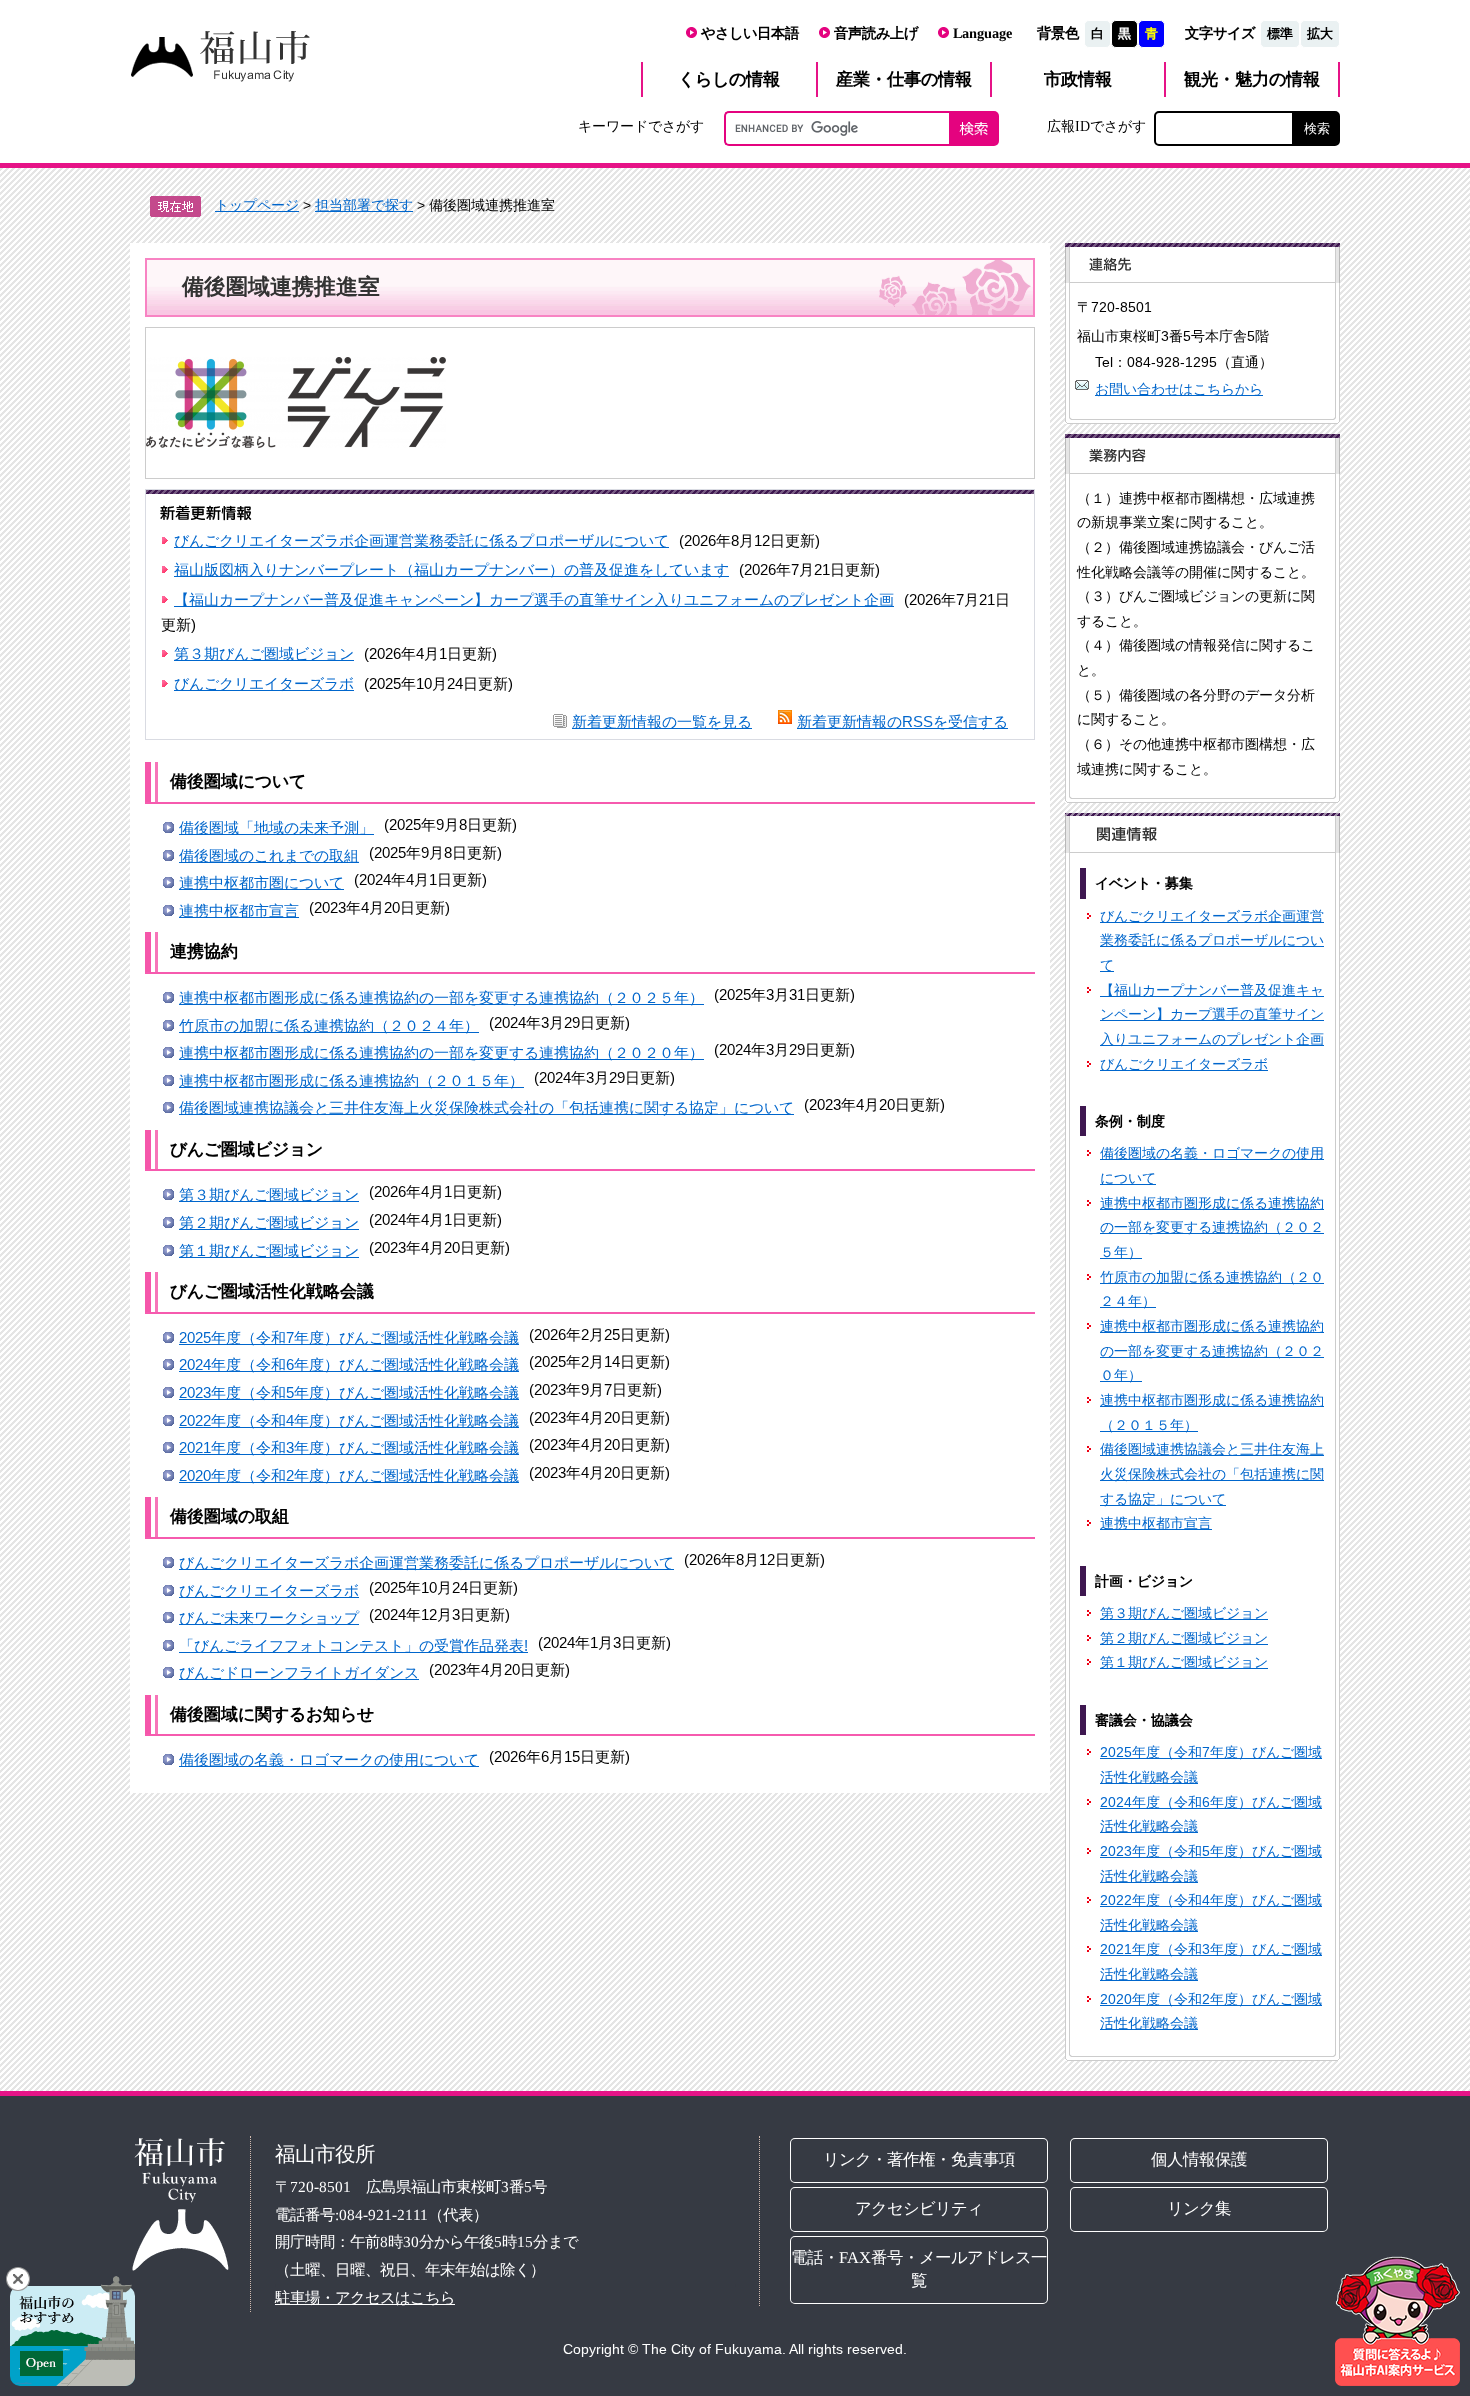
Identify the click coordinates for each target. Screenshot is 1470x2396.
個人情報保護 (1200, 2159)
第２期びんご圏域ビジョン (269, 1222)
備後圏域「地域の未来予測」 (276, 827)
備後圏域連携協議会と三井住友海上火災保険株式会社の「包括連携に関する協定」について (486, 1107)
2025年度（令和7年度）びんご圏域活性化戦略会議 (349, 1337)
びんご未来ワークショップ (269, 1617)
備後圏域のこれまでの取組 (269, 855)
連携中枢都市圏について (261, 882)
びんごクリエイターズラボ (264, 683)
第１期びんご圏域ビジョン (269, 1250)
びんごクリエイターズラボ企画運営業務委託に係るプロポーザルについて (421, 540)
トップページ (257, 205)
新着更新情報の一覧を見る (662, 721)
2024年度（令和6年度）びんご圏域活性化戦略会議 (349, 1364)
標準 (1280, 33)
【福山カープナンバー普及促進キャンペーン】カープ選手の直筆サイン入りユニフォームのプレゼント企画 (534, 599)
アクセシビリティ (919, 2208)
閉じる (18, 2279)
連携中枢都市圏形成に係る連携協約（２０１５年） (351, 1080)
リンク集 (1200, 2208)
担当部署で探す (364, 205)
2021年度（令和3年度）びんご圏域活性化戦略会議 (349, 1447)
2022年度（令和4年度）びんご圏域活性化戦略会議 (349, 1420)
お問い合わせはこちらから (1179, 389)
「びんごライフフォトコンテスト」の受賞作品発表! (353, 1645)
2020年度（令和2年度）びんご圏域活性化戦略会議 (349, 1475)
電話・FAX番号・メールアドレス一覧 (919, 2269)
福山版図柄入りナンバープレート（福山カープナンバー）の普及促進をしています (451, 569)
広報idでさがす (1096, 126)
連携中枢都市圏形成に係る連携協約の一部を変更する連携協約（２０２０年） (441, 1052)
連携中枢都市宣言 (239, 910)
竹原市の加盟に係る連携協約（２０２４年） (329, 1025)
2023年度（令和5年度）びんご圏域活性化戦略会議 (349, 1392)
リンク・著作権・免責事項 (919, 2159)
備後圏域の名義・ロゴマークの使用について (329, 1759)
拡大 (1320, 33)
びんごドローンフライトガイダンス (299, 1672)
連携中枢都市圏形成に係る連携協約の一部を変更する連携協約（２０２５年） (441, 997)
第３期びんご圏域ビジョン (264, 653)
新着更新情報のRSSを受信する (902, 721)
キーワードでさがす (641, 126)
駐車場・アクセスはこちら (365, 2297)
